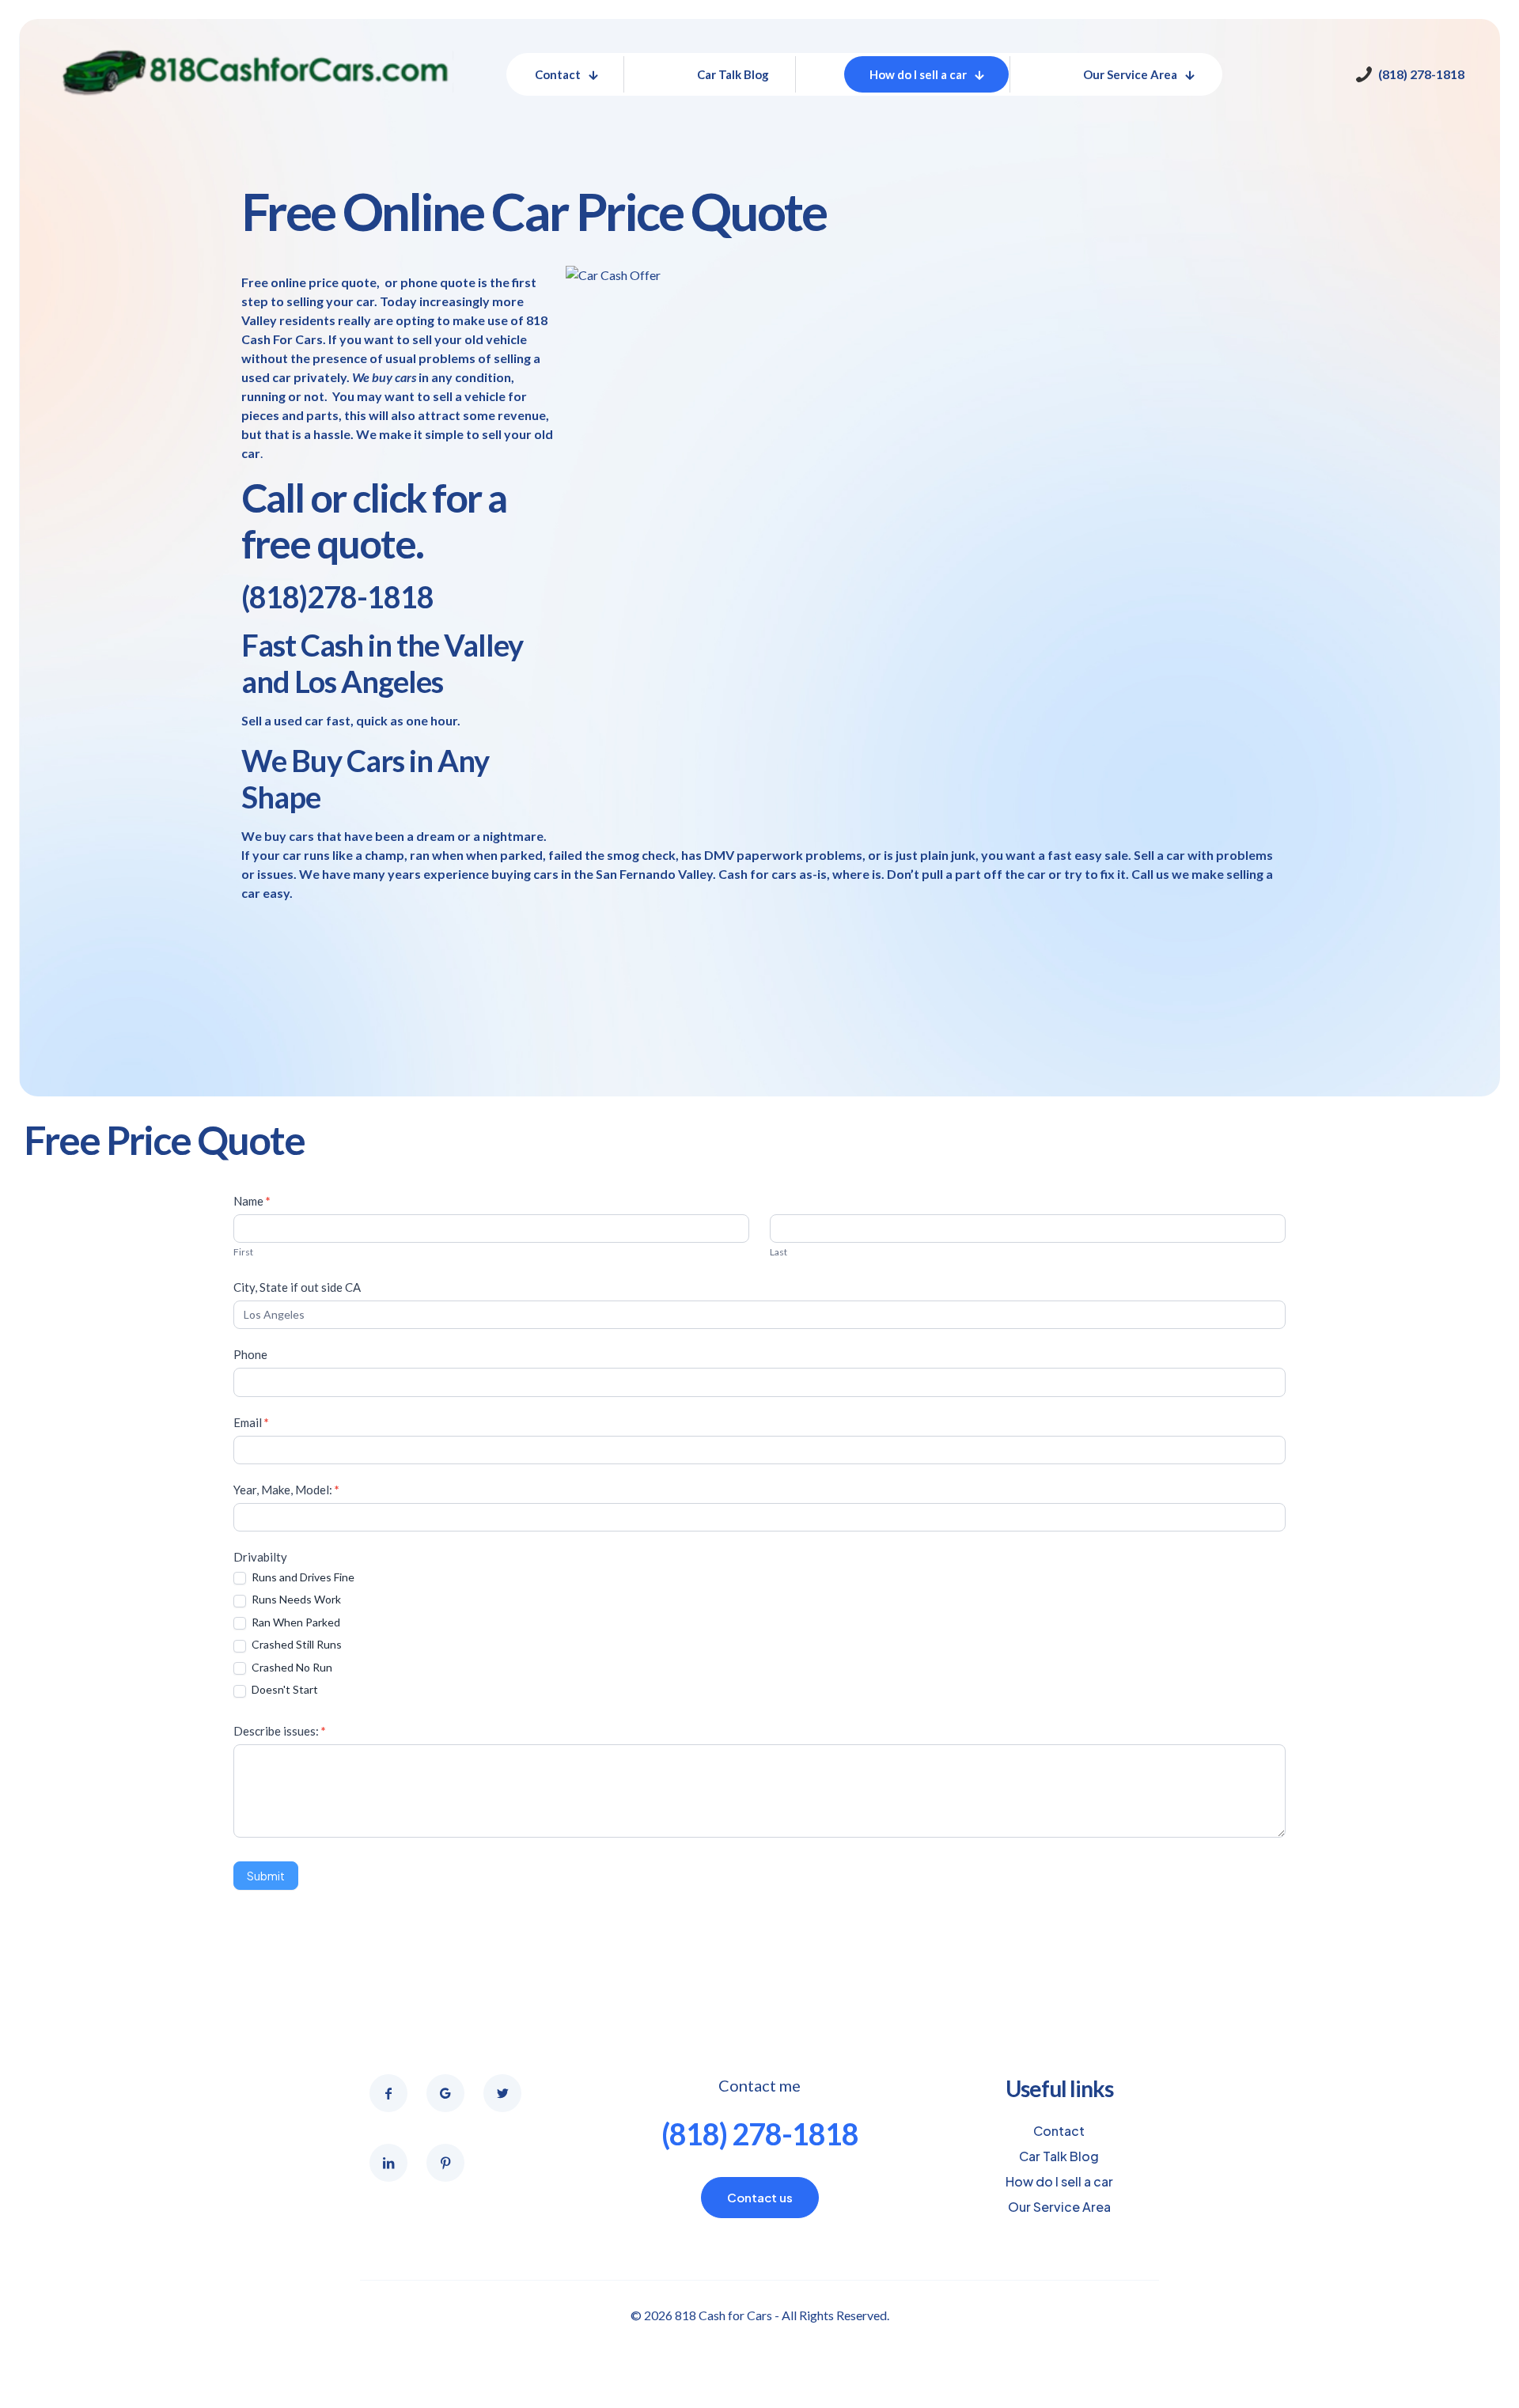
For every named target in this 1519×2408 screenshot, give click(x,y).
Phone (250, 1354)
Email (251, 1422)
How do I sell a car (1059, 2181)
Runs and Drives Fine (302, 1577)
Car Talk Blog (1059, 2156)
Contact (1059, 2131)
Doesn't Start (284, 1689)
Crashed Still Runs (295, 1644)
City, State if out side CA (297, 1287)
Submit (266, 1876)
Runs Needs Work (295, 1599)
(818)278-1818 (337, 596)
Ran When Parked (295, 1622)
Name (252, 1201)
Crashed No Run (291, 1667)
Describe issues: (280, 1731)
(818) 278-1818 (760, 2134)
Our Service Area (1059, 2207)
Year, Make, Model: (286, 1490)
